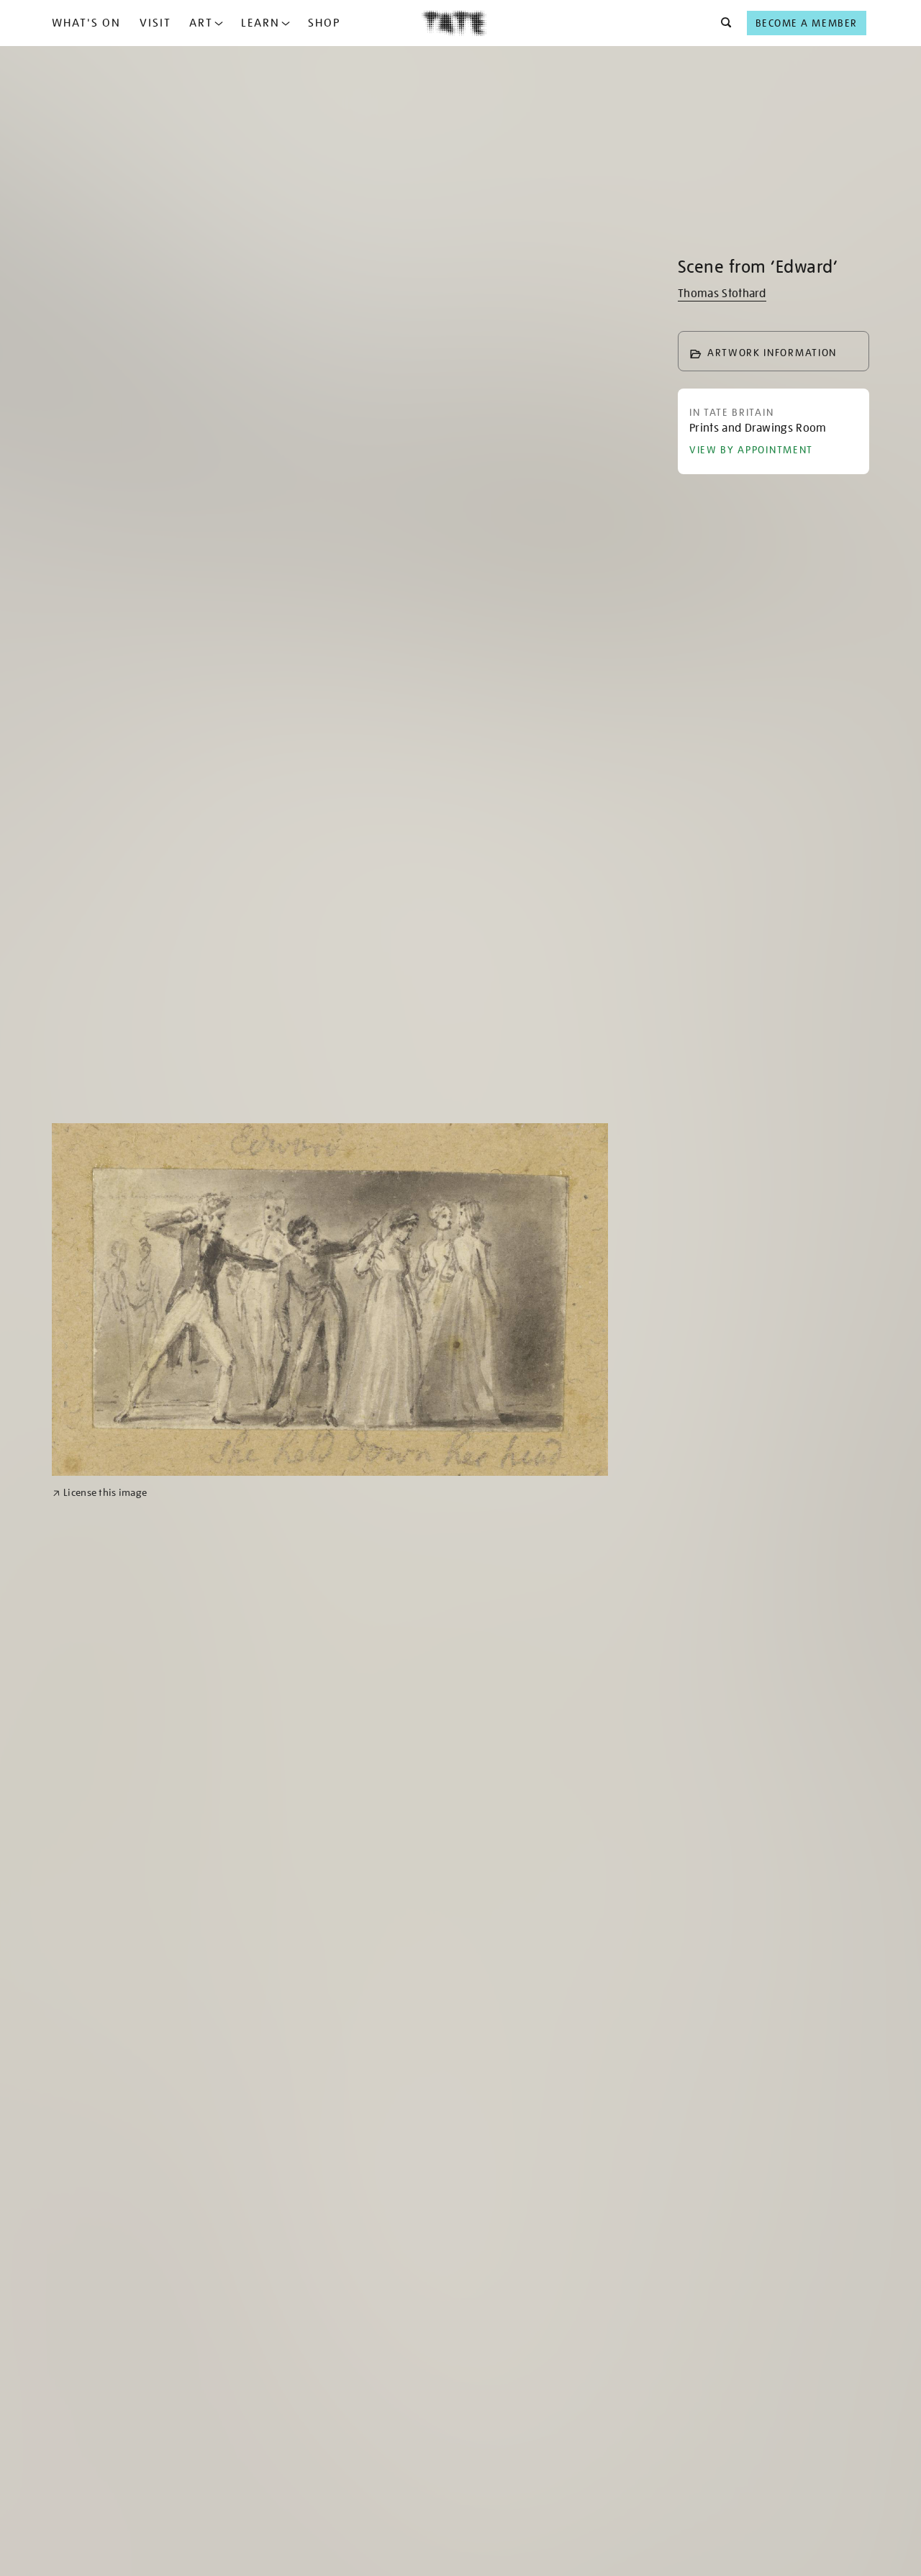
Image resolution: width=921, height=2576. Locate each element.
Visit (155, 23)
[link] (100, 1493)
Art (201, 23)
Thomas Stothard (722, 294)
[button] (722, 23)
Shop (324, 23)
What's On (86, 23)
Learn (260, 23)
